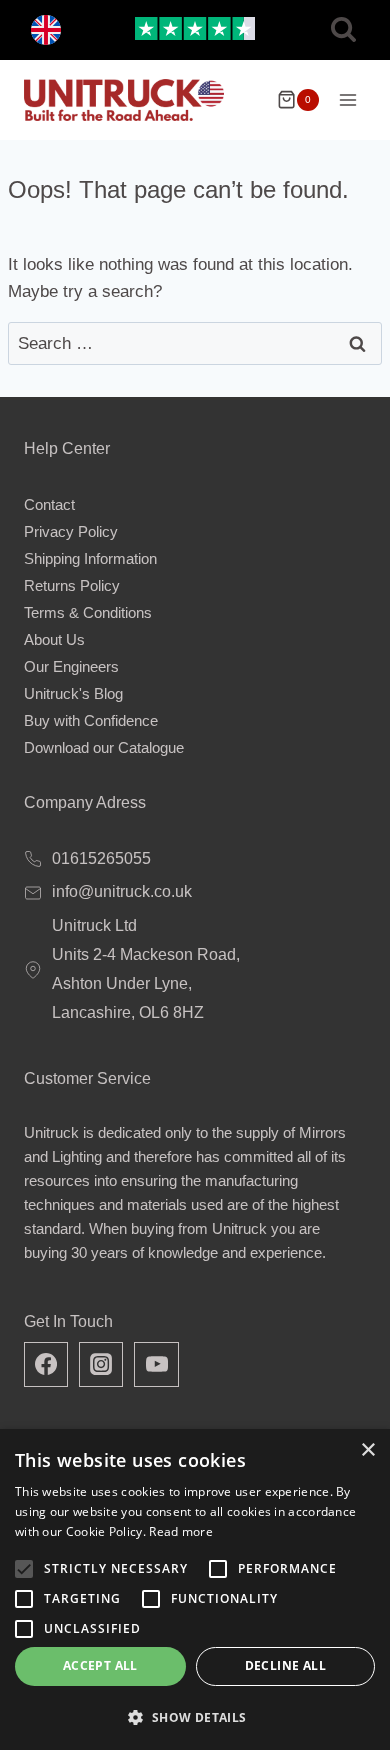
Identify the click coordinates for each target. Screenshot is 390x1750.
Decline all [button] (285, 1665)
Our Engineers (71, 666)
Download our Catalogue (104, 747)
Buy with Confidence (91, 720)
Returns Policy (72, 585)
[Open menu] (347, 99)
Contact (49, 504)
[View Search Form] (343, 30)
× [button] (367, 1450)
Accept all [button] (100, 1665)
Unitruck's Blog (73, 693)
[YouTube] (156, 1364)
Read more (181, 1531)
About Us (54, 639)
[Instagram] (101, 1364)
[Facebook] (46, 1364)
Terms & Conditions (88, 612)
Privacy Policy (71, 531)
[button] (195, 1717)
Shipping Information (90, 558)
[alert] (195, 1589)
